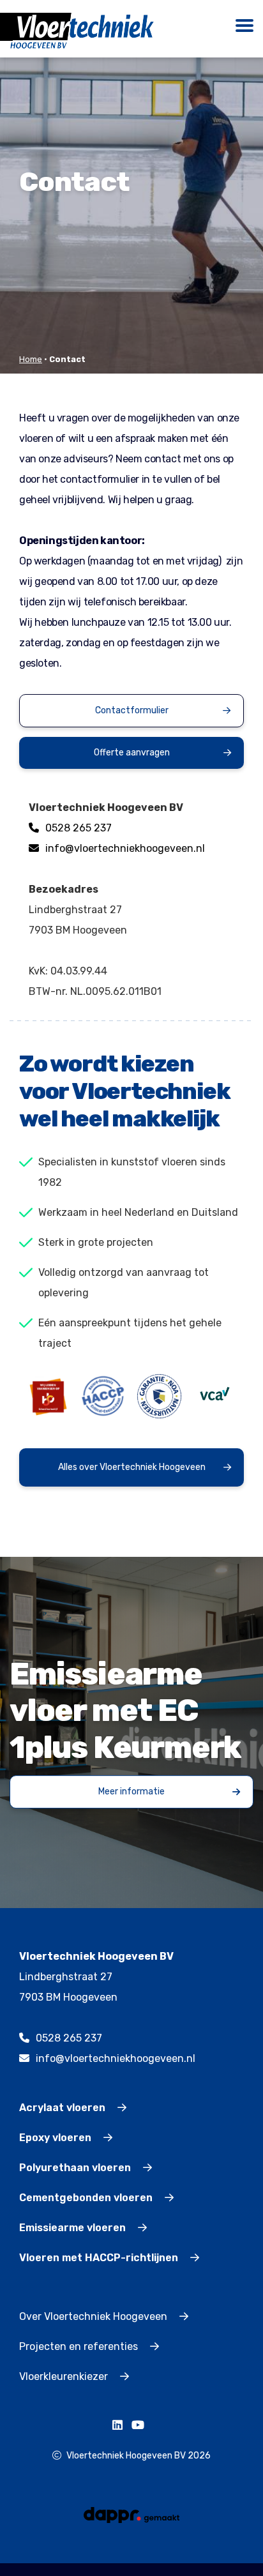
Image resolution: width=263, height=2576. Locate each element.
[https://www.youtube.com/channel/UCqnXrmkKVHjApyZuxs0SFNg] (141, 2426)
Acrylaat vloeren (64, 2108)
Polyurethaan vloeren (76, 2168)
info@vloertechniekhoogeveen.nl (125, 848)
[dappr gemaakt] (131, 2514)
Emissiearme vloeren (74, 2228)
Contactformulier (132, 710)
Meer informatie (131, 1792)
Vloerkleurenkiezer (65, 2376)
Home (31, 359)
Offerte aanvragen (132, 753)
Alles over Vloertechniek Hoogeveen (132, 1467)
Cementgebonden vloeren (87, 2198)
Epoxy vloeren (56, 2138)
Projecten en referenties (80, 2346)
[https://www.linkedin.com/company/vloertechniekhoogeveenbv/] (121, 2426)
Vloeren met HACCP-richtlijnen (100, 2258)
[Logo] (82, 30)
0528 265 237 (79, 828)
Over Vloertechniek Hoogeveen (94, 2316)
